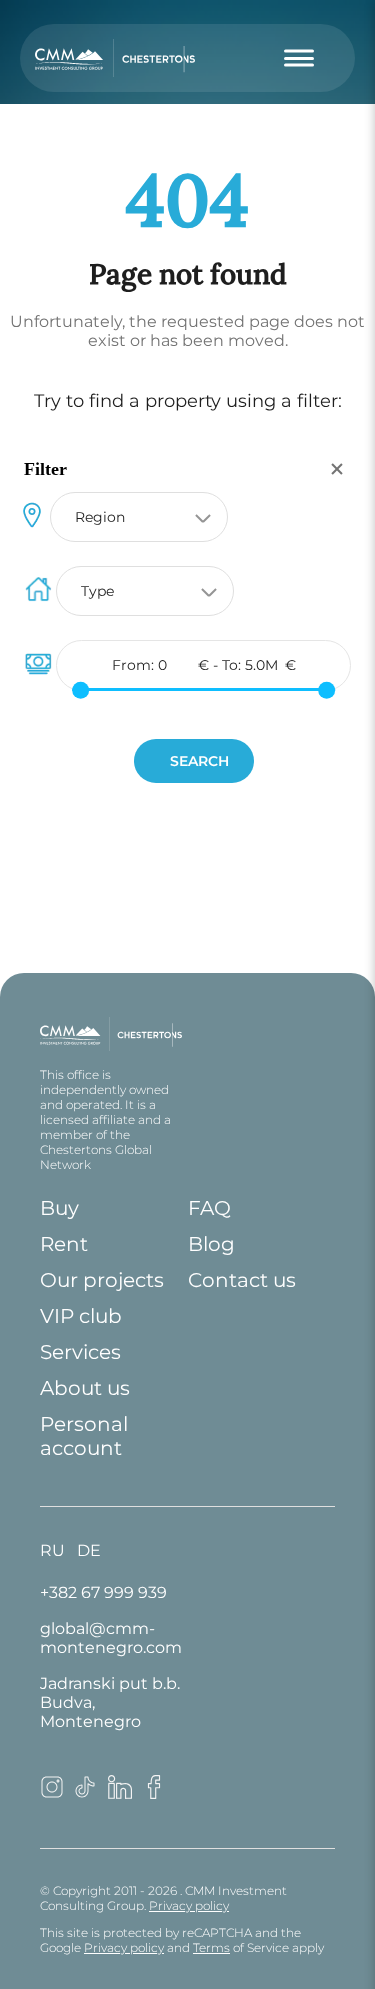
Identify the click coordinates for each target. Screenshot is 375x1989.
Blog (211, 1244)
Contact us (242, 1280)
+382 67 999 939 (103, 1592)
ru (52, 1550)
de (89, 1550)
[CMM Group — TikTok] (86, 1793)
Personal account (84, 1436)
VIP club (81, 1316)
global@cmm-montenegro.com (111, 1638)
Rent (64, 1244)
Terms (211, 1947)
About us (85, 1388)
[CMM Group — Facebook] (154, 1793)
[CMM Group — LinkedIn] (120, 1793)
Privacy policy (189, 1905)
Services (80, 1352)
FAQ (209, 1208)
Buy (59, 1208)
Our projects (102, 1280)
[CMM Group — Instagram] (52, 1793)
